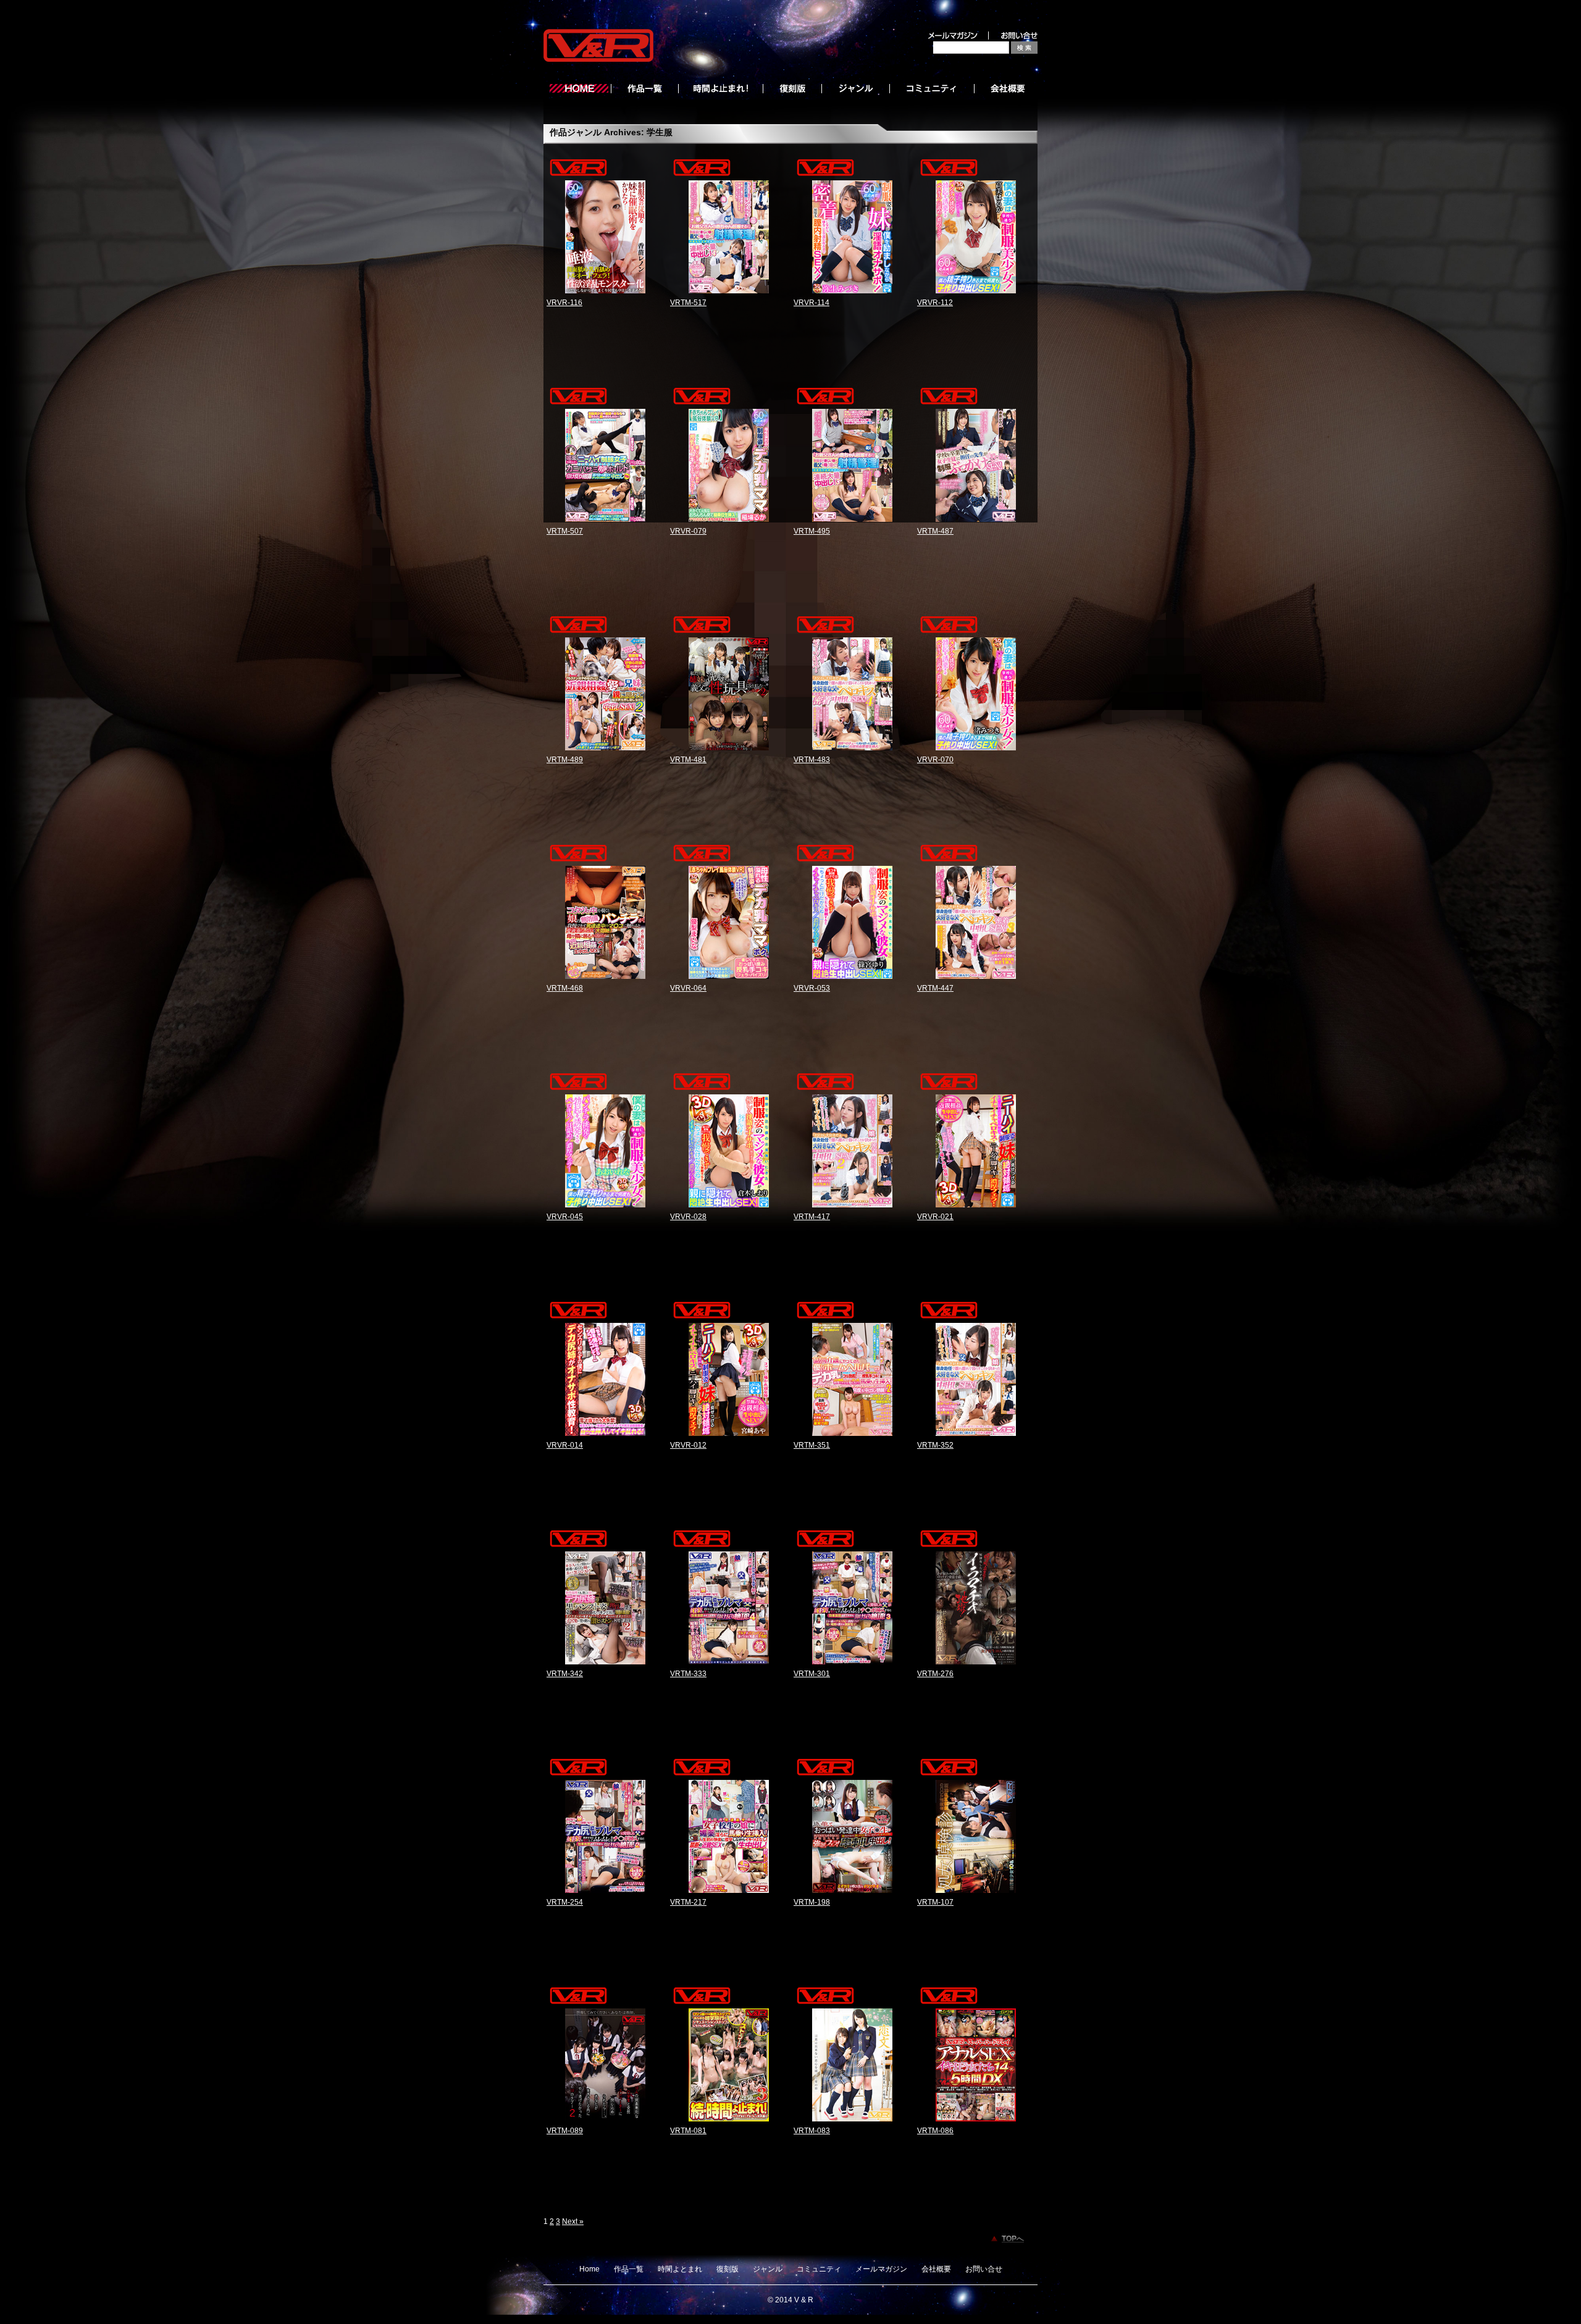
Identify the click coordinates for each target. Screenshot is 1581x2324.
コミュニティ (819, 2269)
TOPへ (1013, 2239)
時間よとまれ (680, 2269)
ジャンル (768, 2269)
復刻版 (728, 2269)
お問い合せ (984, 2269)
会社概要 (936, 2269)
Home (589, 2269)
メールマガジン (881, 2269)
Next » (573, 2221)
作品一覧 (629, 2269)
